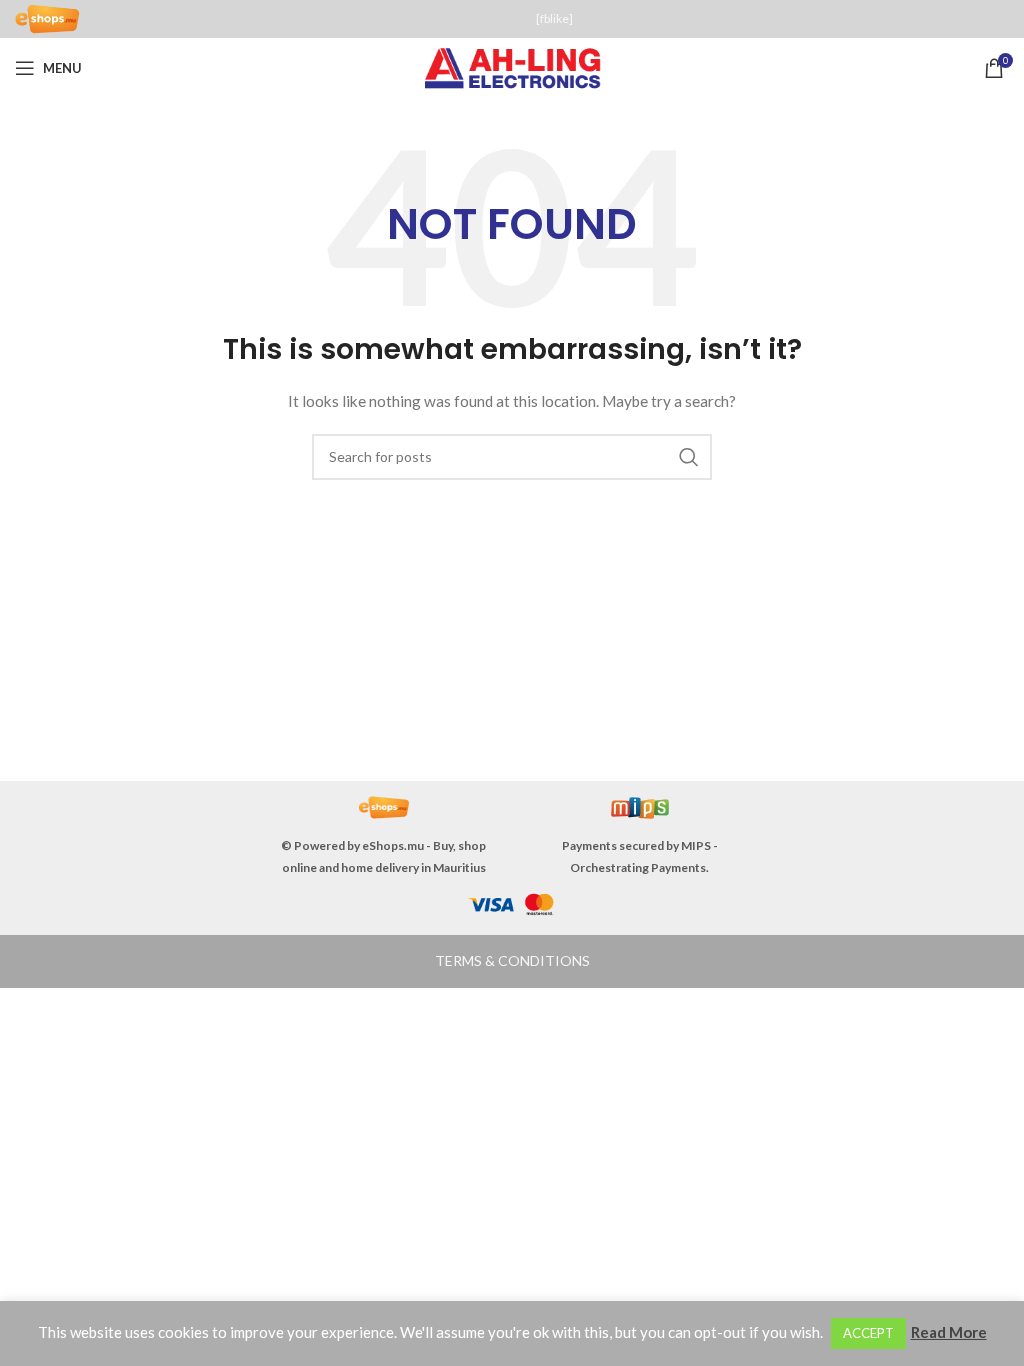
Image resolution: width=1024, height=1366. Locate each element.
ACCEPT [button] (868, 1333)
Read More (949, 1332)
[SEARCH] (689, 457)
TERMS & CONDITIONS (512, 960)
